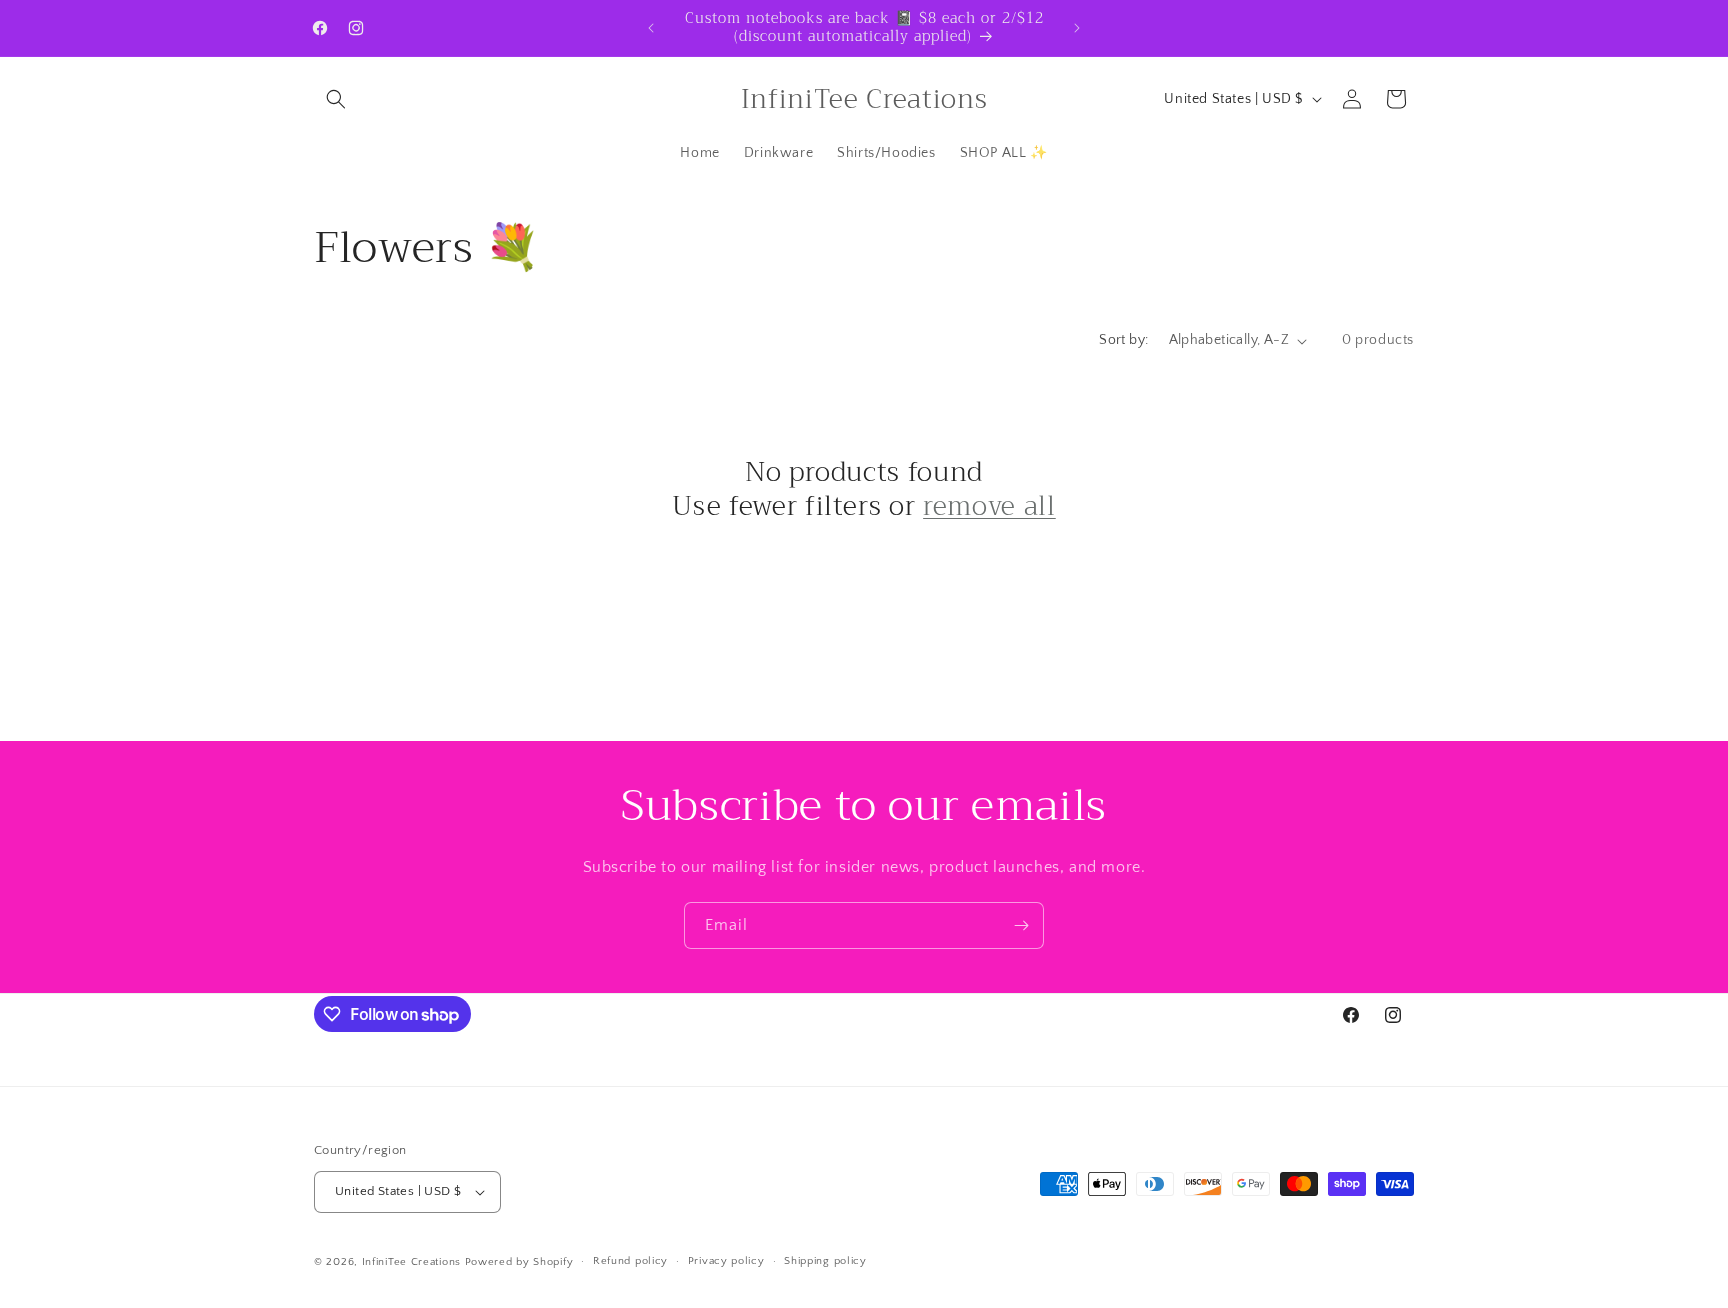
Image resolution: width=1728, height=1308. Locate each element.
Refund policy (630, 1261)
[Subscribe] (1021, 925)
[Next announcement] (1077, 28)
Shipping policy (825, 1261)
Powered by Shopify (519, 1262)
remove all (989, 507)
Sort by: (1123, 340)
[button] (336, 99)
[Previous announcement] (651, 28)
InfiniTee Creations (411, 1262)
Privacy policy (726, 1261)
